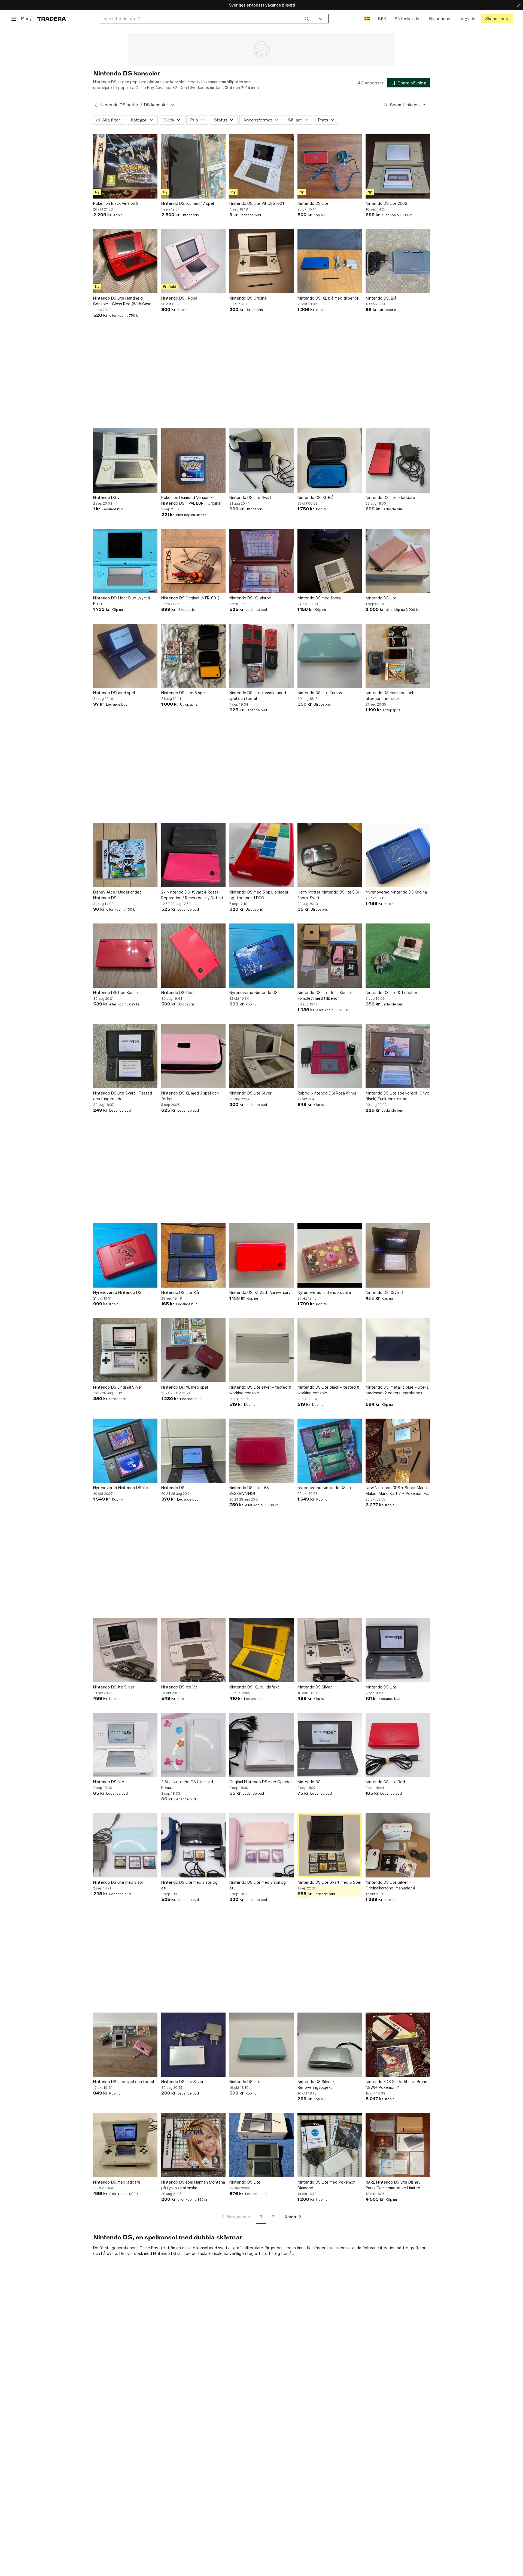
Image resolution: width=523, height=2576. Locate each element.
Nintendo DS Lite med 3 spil (118, 1882)
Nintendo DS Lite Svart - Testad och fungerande (123, 1096)
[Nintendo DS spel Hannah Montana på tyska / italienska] (193, 2145)
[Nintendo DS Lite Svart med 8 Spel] (330, 1845)
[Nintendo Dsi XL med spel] (193, 1350)
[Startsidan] (52, 19)
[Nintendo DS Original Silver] (125, 1350)
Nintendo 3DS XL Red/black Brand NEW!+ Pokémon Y (396, 2084)
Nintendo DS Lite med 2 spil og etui (189, 1885)
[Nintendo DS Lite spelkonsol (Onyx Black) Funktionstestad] (398, 1056)
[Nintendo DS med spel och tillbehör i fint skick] (398, 656)
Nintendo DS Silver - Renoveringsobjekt (316, 2084)
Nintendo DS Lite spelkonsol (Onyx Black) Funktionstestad (397, 1096)
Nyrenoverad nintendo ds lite (324, 1292)
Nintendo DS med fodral (320, 598)
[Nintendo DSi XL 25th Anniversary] (261, 1255)
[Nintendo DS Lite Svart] (261, 461)
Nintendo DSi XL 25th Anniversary (260, 1292)
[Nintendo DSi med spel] (125, 656)
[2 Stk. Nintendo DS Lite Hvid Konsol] (193, 1745)
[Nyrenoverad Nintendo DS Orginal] (398, 855)
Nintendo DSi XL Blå (315, 497)
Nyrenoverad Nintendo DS (253, 993)
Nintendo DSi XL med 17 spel (188, 203)
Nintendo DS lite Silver (114, 1687)
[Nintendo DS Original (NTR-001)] (193, 561)
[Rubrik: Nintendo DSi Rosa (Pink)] (330, 1056)
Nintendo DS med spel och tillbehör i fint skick (390, 696)
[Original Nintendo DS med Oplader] (261, 1745)
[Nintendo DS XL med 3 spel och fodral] (193, 1056)
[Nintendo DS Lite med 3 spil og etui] (261, 1845)
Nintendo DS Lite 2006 (386, 203)
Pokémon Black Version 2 (116, 203)
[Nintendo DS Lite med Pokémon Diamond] (330, 2145)
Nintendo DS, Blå (381, 298)
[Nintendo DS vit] (125, 461)
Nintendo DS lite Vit (179, 1687)
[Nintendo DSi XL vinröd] (261, 561)
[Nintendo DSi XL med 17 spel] (193, 166)
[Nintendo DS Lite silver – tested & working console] (261, 1350)
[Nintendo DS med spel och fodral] (125, 2045)
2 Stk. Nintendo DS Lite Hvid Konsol (187, 1785)
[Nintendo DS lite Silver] (125, 1650)
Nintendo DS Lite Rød (385, 1782)
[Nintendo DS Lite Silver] (261, 1056)
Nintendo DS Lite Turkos (320, 693)
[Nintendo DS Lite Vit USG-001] (261, 166)
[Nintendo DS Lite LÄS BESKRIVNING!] (261, 1451)
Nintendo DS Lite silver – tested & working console (260, 1390)
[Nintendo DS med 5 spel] (193, 656)
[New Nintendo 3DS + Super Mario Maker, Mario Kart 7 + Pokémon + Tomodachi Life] (398, 1451)
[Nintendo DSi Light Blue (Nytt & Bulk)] (125, 561)
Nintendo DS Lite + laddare (390, 497)
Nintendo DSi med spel (114, 693)
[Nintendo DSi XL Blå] (330, 461)
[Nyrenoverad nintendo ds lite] (330, 1255)
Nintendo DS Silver (315, 1687)
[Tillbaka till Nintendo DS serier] (96, 105)
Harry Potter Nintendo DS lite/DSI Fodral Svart (328, 895)
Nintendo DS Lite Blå (180, 1292)
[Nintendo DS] (193, 1451)
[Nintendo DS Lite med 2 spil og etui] (193, 1845)
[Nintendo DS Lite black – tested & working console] (330, 1350)
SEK (382, 19)
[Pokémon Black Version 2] (125, 166)
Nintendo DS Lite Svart (250, 497)
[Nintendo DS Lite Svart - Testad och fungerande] (125, 1056)
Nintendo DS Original (248, 298)
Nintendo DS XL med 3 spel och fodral (190, 1096)
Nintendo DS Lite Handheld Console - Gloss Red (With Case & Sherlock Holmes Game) (124, 301)
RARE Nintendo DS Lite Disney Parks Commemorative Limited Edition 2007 (393, 2185)
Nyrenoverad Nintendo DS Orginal (397, 892)
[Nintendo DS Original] (261, 261)
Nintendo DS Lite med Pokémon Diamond (326, 2185)
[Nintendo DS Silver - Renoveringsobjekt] (330, 2045)
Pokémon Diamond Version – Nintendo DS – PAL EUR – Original (191, 500)
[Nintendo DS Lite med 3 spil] (125, 1845)
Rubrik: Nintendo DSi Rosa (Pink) (327, 1093)
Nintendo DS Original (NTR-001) (190, 598)
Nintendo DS (173, 1488)
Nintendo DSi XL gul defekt (254, 1687)
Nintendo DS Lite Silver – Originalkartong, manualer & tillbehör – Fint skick (390, 1885)
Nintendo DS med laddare (117, 2182)
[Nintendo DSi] (330, 1745)
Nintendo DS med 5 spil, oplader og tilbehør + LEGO (259, 895)
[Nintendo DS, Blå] (398, 261)
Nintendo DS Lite (313, 203)
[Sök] (307, 19)
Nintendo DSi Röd (177, 993)
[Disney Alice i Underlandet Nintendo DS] (125, 855)
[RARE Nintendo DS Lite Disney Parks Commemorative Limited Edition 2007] (398, 2145)
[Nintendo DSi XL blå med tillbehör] (330, 261)
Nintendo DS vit (108, 497)
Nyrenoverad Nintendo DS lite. (121, 1488)
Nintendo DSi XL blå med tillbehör (328, 298)
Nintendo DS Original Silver (118, 1387)
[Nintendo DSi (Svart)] (398, 1255)
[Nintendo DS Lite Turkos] (330, 656)
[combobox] (206, 19)
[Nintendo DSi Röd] (193, 956)
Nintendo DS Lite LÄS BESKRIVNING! (249, 1490)
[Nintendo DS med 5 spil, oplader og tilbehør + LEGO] (261, 855)
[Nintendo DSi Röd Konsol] (125, 956)
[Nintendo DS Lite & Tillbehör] (398, 956)
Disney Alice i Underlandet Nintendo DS (117, 895)
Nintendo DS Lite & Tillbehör (391, 993)
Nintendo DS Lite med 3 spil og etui (258, 1885)
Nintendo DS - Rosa (179, 298)
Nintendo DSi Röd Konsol (116, 993)
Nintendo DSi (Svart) (384, 1292)
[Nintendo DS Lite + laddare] (398, 461)
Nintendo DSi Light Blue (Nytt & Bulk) (122, 601)
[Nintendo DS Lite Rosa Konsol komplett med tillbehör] (330, 956)
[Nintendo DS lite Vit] (193, 1650)
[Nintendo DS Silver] (330, 1650)
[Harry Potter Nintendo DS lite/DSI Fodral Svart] (330, 855)
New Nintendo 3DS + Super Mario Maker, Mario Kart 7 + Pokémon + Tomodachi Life (396, 1491)
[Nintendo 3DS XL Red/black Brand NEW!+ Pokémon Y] (398, 2045)
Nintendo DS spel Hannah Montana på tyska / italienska (193, 2185)
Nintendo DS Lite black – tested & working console (328, 1390)
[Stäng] (519, 5)
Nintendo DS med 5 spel (183, 693)
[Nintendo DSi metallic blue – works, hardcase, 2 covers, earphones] (398, 1350)
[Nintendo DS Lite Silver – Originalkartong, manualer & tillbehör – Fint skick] (398, 1845)
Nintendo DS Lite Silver (250, 1093)
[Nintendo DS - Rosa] (193, 261)
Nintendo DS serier (119, 105)
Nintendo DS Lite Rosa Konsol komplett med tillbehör (325, 995)
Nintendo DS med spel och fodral (124, 2082)
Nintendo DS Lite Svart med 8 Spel (329, 1882)
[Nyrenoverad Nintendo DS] (261, 956)
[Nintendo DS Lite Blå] (193, 1255)
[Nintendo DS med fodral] (330, 561)
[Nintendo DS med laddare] (125, 2145)
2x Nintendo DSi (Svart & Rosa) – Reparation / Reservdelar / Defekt (192, 895)
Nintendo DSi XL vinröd (250, 598)
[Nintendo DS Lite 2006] (398, 166)
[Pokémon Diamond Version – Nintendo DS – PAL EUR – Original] (193, 461)
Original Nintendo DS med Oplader (261, 1782)
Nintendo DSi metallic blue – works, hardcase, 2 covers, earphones (397, 1390)
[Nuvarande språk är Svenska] (367, 19)
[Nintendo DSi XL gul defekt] (261, 1650)
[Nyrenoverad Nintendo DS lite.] (125, 1451)
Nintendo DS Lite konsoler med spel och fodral (258, 696)
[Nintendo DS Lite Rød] (398, 1745)
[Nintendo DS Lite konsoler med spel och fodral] (261, 656)
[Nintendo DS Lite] (330, 166)
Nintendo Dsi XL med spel (185, 1387)
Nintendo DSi (309, 1782)
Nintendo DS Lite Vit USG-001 (257, 203)
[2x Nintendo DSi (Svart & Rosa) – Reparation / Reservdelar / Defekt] (193, 855)
